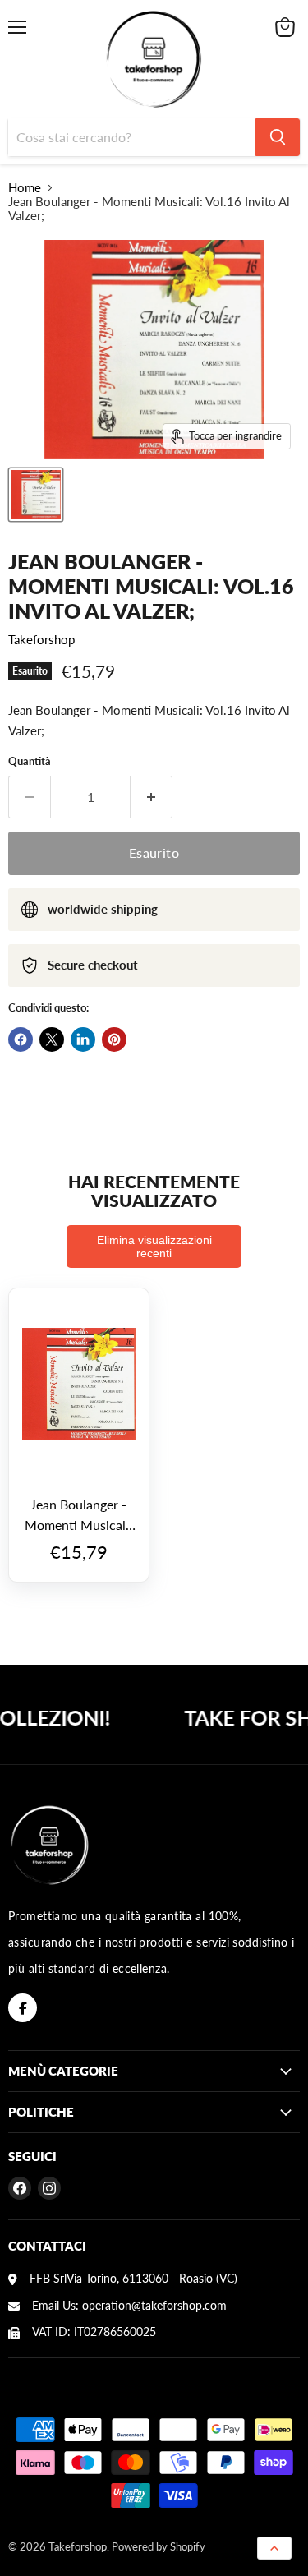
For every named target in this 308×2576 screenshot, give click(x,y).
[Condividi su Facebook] (21, 1039)
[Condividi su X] (52, 1039)
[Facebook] (23, 2008)
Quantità (30, 761)
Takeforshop (41, 639)
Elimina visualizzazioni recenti (154, 1247)
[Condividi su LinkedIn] (83, 1039)
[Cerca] (278, 137)
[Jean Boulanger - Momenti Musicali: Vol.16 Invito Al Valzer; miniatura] (36, 495)
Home (25, 188)
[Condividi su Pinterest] (114, 1039)
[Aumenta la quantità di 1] (152, 797)
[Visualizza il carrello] (285, 27)
